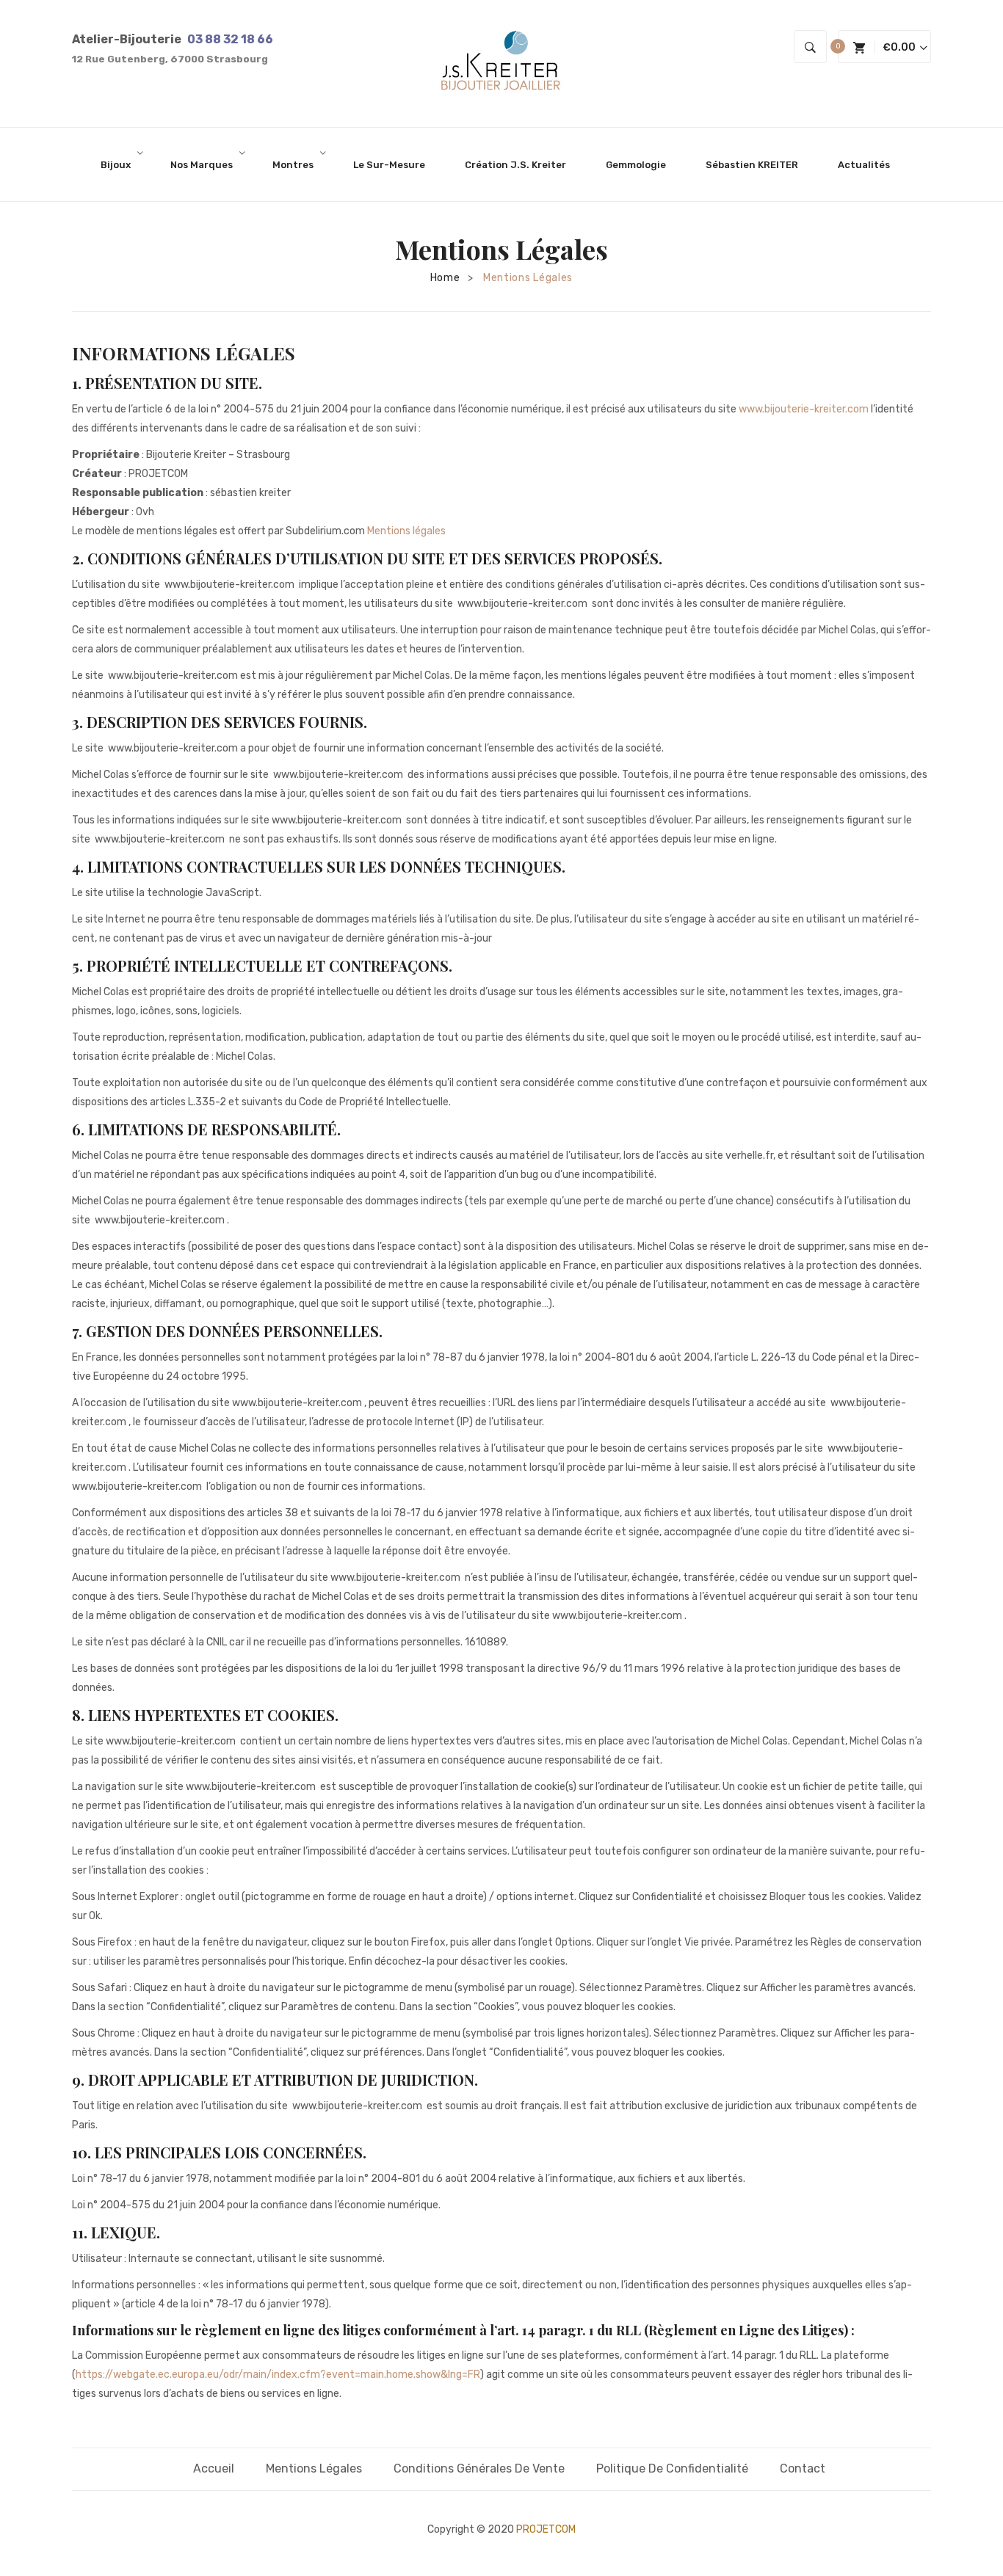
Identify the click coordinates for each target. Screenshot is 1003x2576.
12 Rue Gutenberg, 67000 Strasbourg (170, 59)
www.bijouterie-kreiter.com (804, 409)
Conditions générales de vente (479, 2468)
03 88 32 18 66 (230, 39)
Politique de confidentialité (672, 2468)
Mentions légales (406, 531)
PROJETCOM (546, 2529)
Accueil (214, 2468)
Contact (803, 2468)
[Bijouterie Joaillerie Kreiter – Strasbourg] (501, 63)
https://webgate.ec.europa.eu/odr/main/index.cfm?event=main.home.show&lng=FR (278, 2375)
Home (445, 278)
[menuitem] (122, 164)
